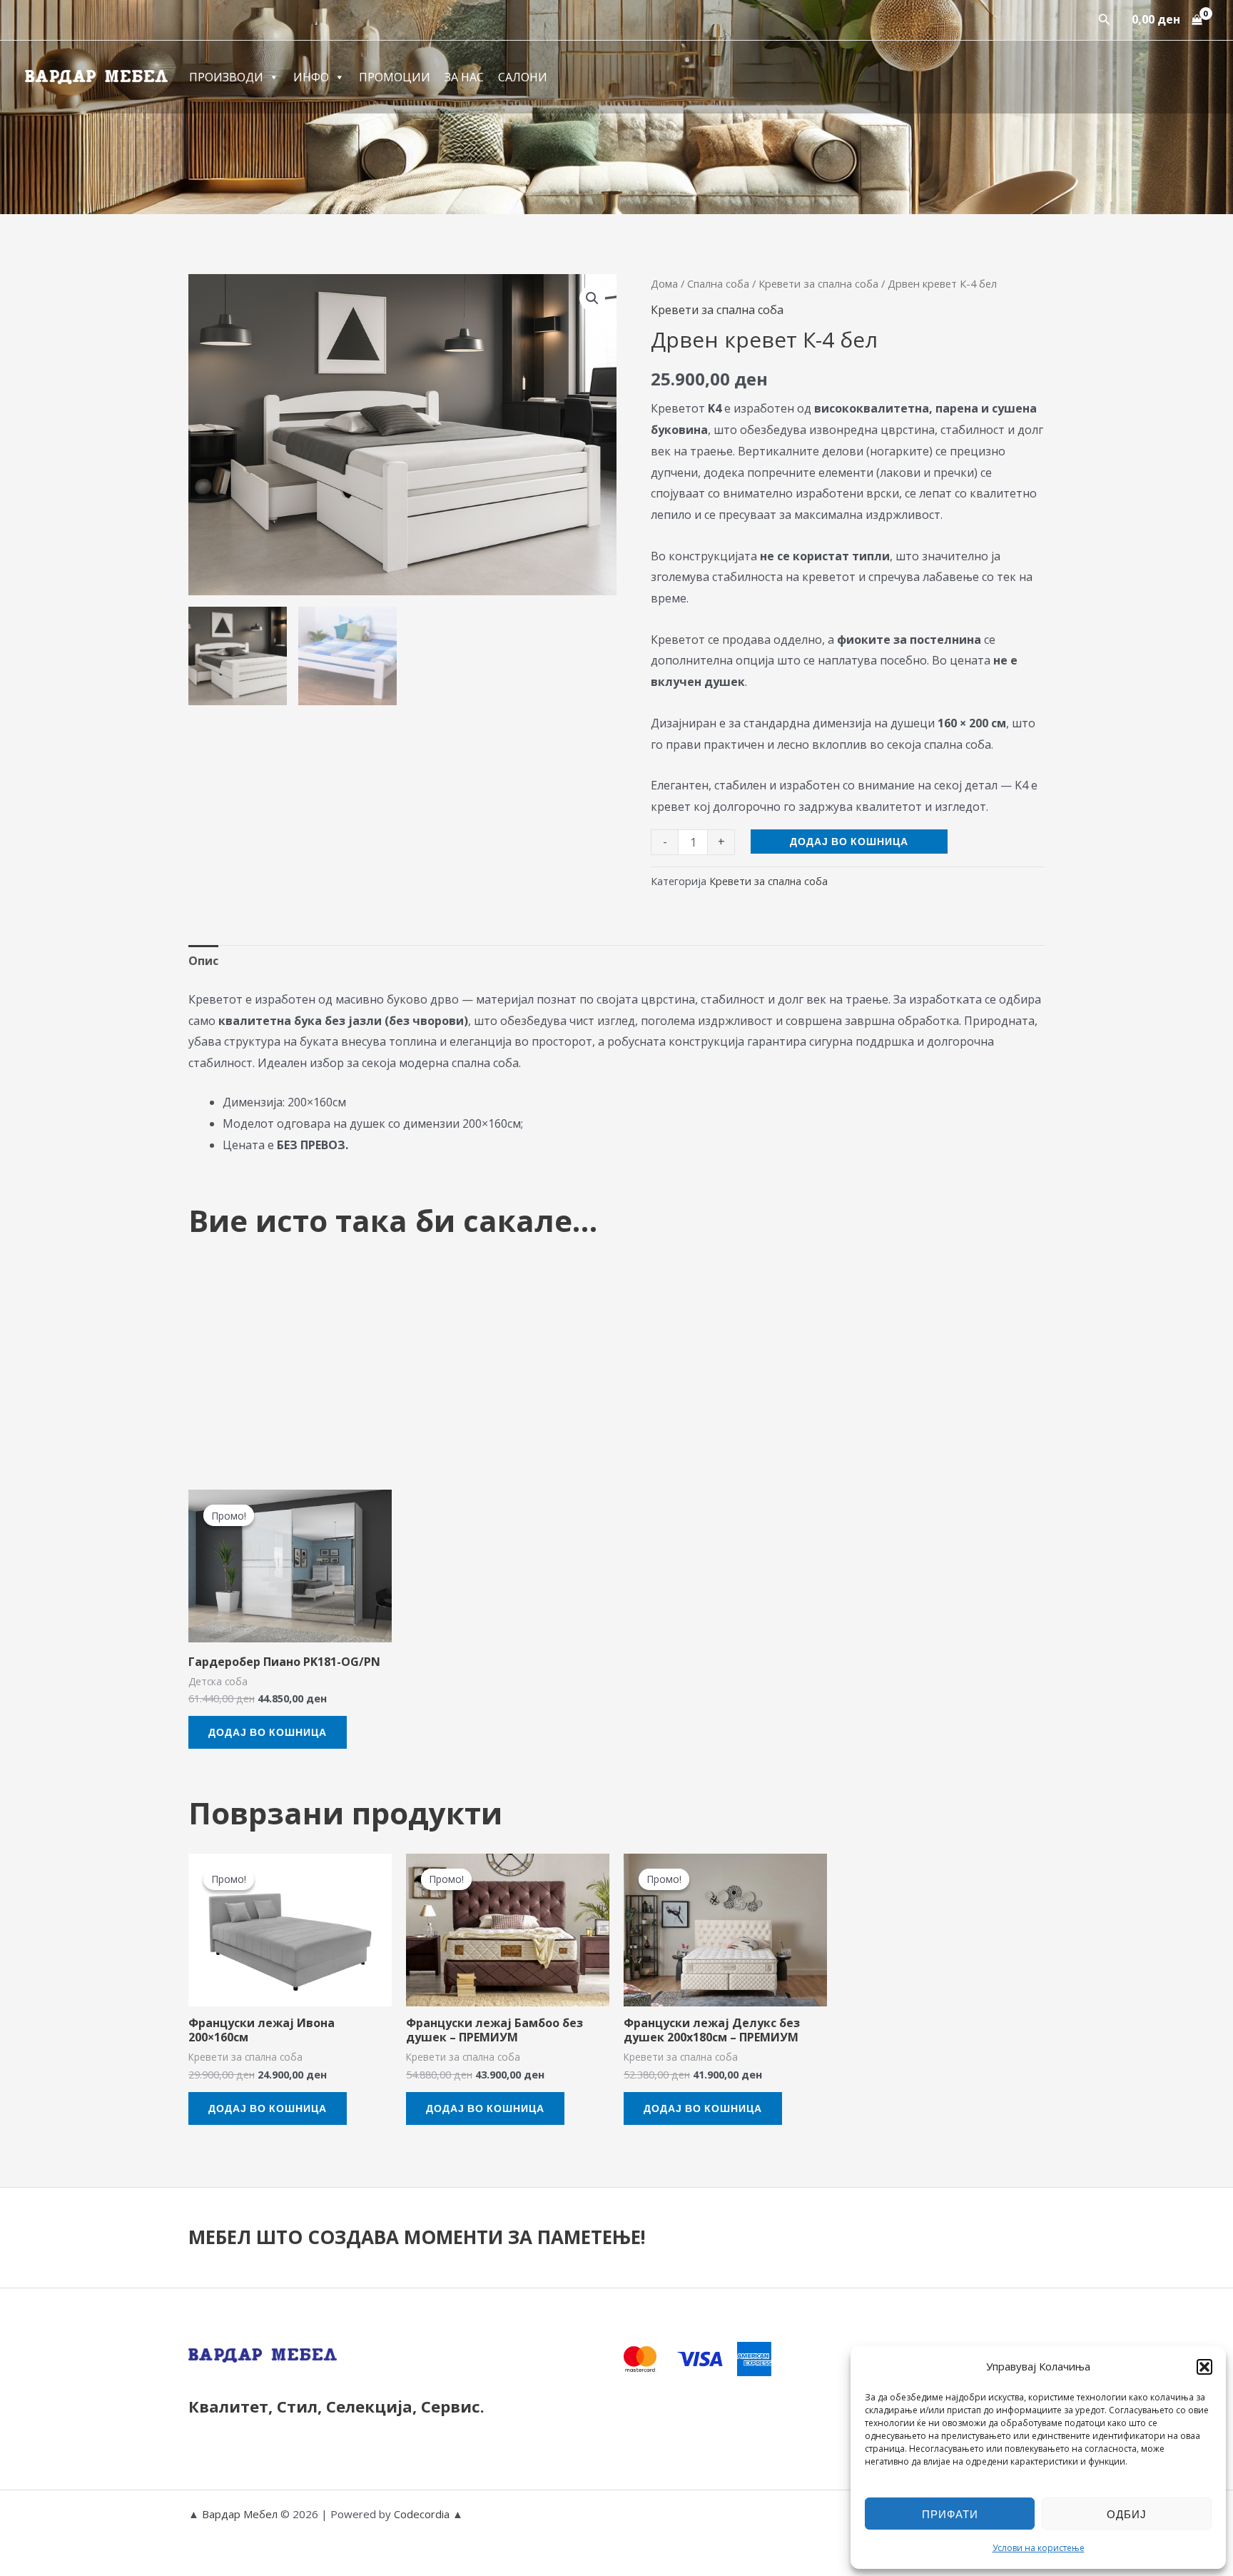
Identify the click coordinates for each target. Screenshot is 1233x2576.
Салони (523, 77)
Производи (226, 77)
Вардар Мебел (240, 2514)
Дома (664, 283)
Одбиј (1127, 2514)
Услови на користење (1039, 2548)
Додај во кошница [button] (268, 1732)
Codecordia (423, 2514)
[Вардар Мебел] (96, 76)
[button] (1204, 2367)
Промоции (395, 77)
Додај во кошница (849, 841)
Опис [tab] (203, 961)
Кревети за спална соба (818, 283)
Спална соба (718, 283)
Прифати (950, 2514)
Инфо (311, 77)
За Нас (464, 77)
